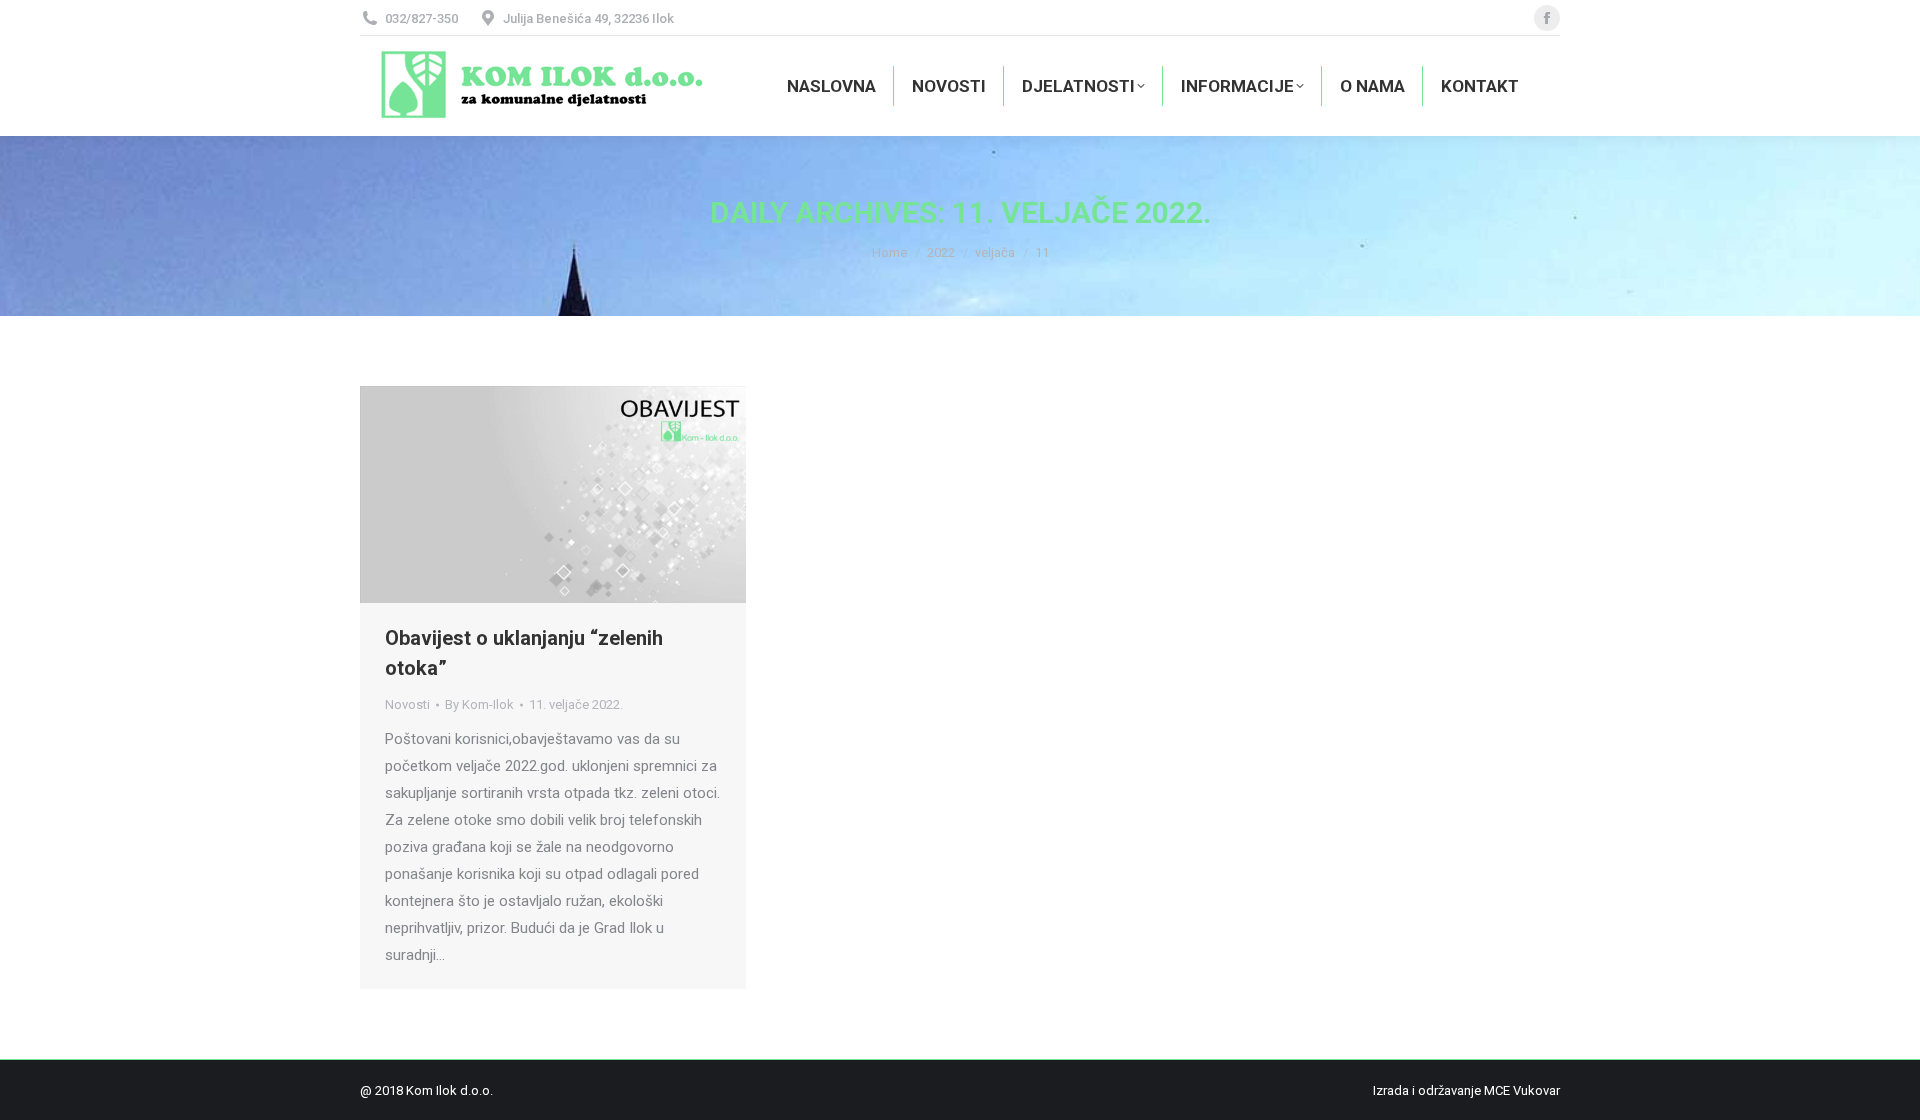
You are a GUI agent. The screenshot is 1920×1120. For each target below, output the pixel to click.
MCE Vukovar (1522, 1090)
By (479, 704)
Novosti (407, 704)
